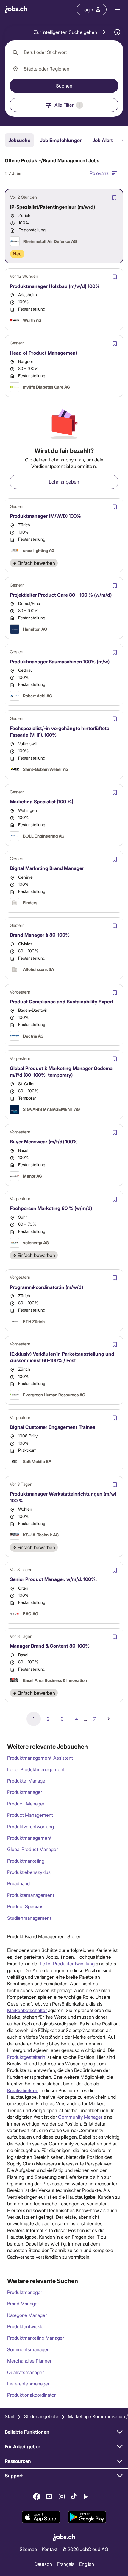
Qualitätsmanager (25, 2372)
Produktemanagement (31, 1895)
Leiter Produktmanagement (36, 1769)
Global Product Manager (32, 1849)
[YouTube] (49, 2497)
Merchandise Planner (29, 2361)
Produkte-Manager (27, 1781)
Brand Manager (23, 2303)
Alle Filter (67, 105)
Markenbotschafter (27, 2010)
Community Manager (80, 2117)
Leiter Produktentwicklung (67, 1963)
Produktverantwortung (31, 1826)
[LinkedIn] (87, 2497)
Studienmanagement (29, 1918)
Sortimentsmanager (28, 2349)
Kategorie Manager (27, 2315)
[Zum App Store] (41, 2517)
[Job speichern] (114, 198)
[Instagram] (62, 2497)
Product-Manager (26, 1804)
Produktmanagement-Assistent (40, 1758)
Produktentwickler (26, 2326)
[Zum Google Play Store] (87, 2517)
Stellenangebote (41, 2416)
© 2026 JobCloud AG (85, 2549)
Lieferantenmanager (28, 2384)
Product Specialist (26, 1906)
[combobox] (64, 52)
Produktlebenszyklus (29, 1872)
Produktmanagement (29, 1838)
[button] (70, 32)
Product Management (30, 1815)
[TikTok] (74, 2497)
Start (10, 2416)
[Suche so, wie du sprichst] (117, 32)
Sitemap (28, 2549)
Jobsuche (19, 140)
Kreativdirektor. (23, 2090)
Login (87, 9)
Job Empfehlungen (61, 140)
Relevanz (99, 173)
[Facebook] (37, 2497)
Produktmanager (25, 1792)
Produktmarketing (26, 1861)
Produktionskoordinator (31, 2395)
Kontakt (50, 2549)
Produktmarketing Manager (36, 2338)
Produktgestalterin (26, 2057)
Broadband (18, 1883)
